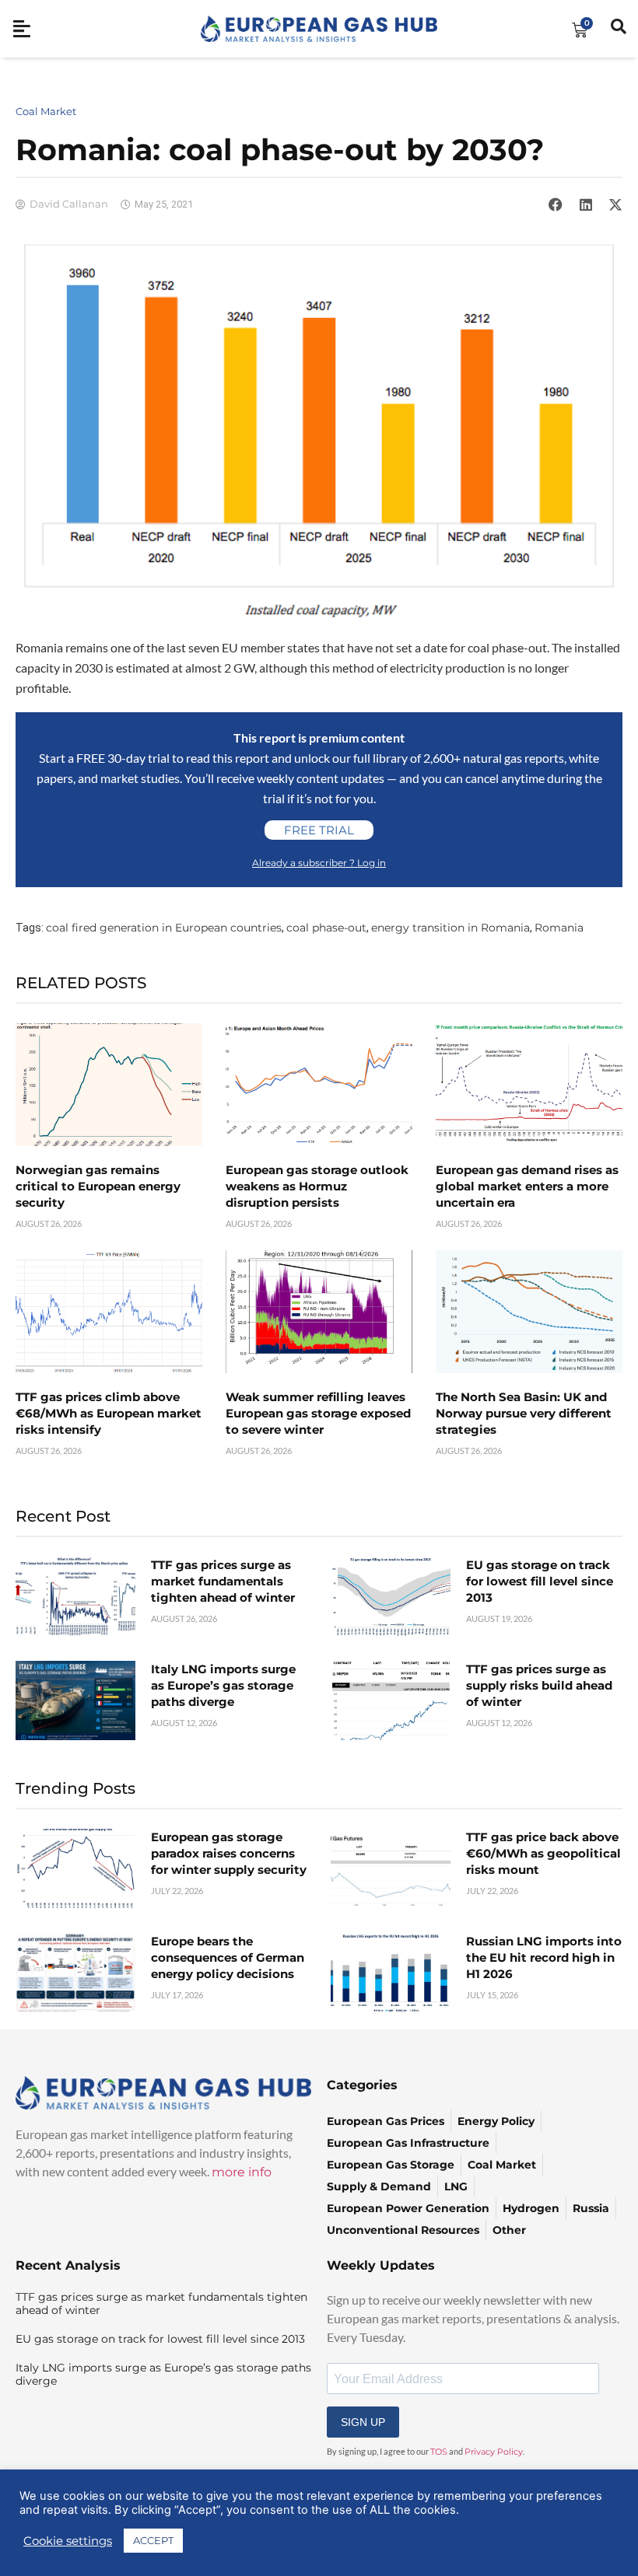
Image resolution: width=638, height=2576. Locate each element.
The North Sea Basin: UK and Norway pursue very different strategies (524, 1413)
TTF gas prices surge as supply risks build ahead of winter (539, 1685)
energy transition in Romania (450, 928)
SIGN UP (363, 2422)
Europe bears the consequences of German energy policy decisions (228, 1957)
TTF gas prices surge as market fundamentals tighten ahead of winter (223, 1581)
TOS (439, 2452)
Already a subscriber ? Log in (319, 863)
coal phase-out (326, 928)
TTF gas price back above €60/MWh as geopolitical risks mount (543, 1853)
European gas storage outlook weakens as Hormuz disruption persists (317, 1186)
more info (242, 2172)
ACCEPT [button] (153, 2540)
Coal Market (46, 111)
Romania (559, 928)
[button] (556, 204)
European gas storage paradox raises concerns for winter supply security (229, 1853)
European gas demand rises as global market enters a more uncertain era (527, 1186)
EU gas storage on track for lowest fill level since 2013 (540, 1581)
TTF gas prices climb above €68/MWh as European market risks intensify (109, 1413)
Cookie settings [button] (68, 2541)
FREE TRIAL (319, 830)
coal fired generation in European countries (164, 928)
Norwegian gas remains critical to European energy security (98, 1186)
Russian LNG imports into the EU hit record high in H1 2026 (544, 1957)
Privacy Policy (494, 2452)
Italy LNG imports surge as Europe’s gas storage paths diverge (223, 1685)
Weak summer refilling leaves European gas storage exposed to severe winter (318, 1413)
